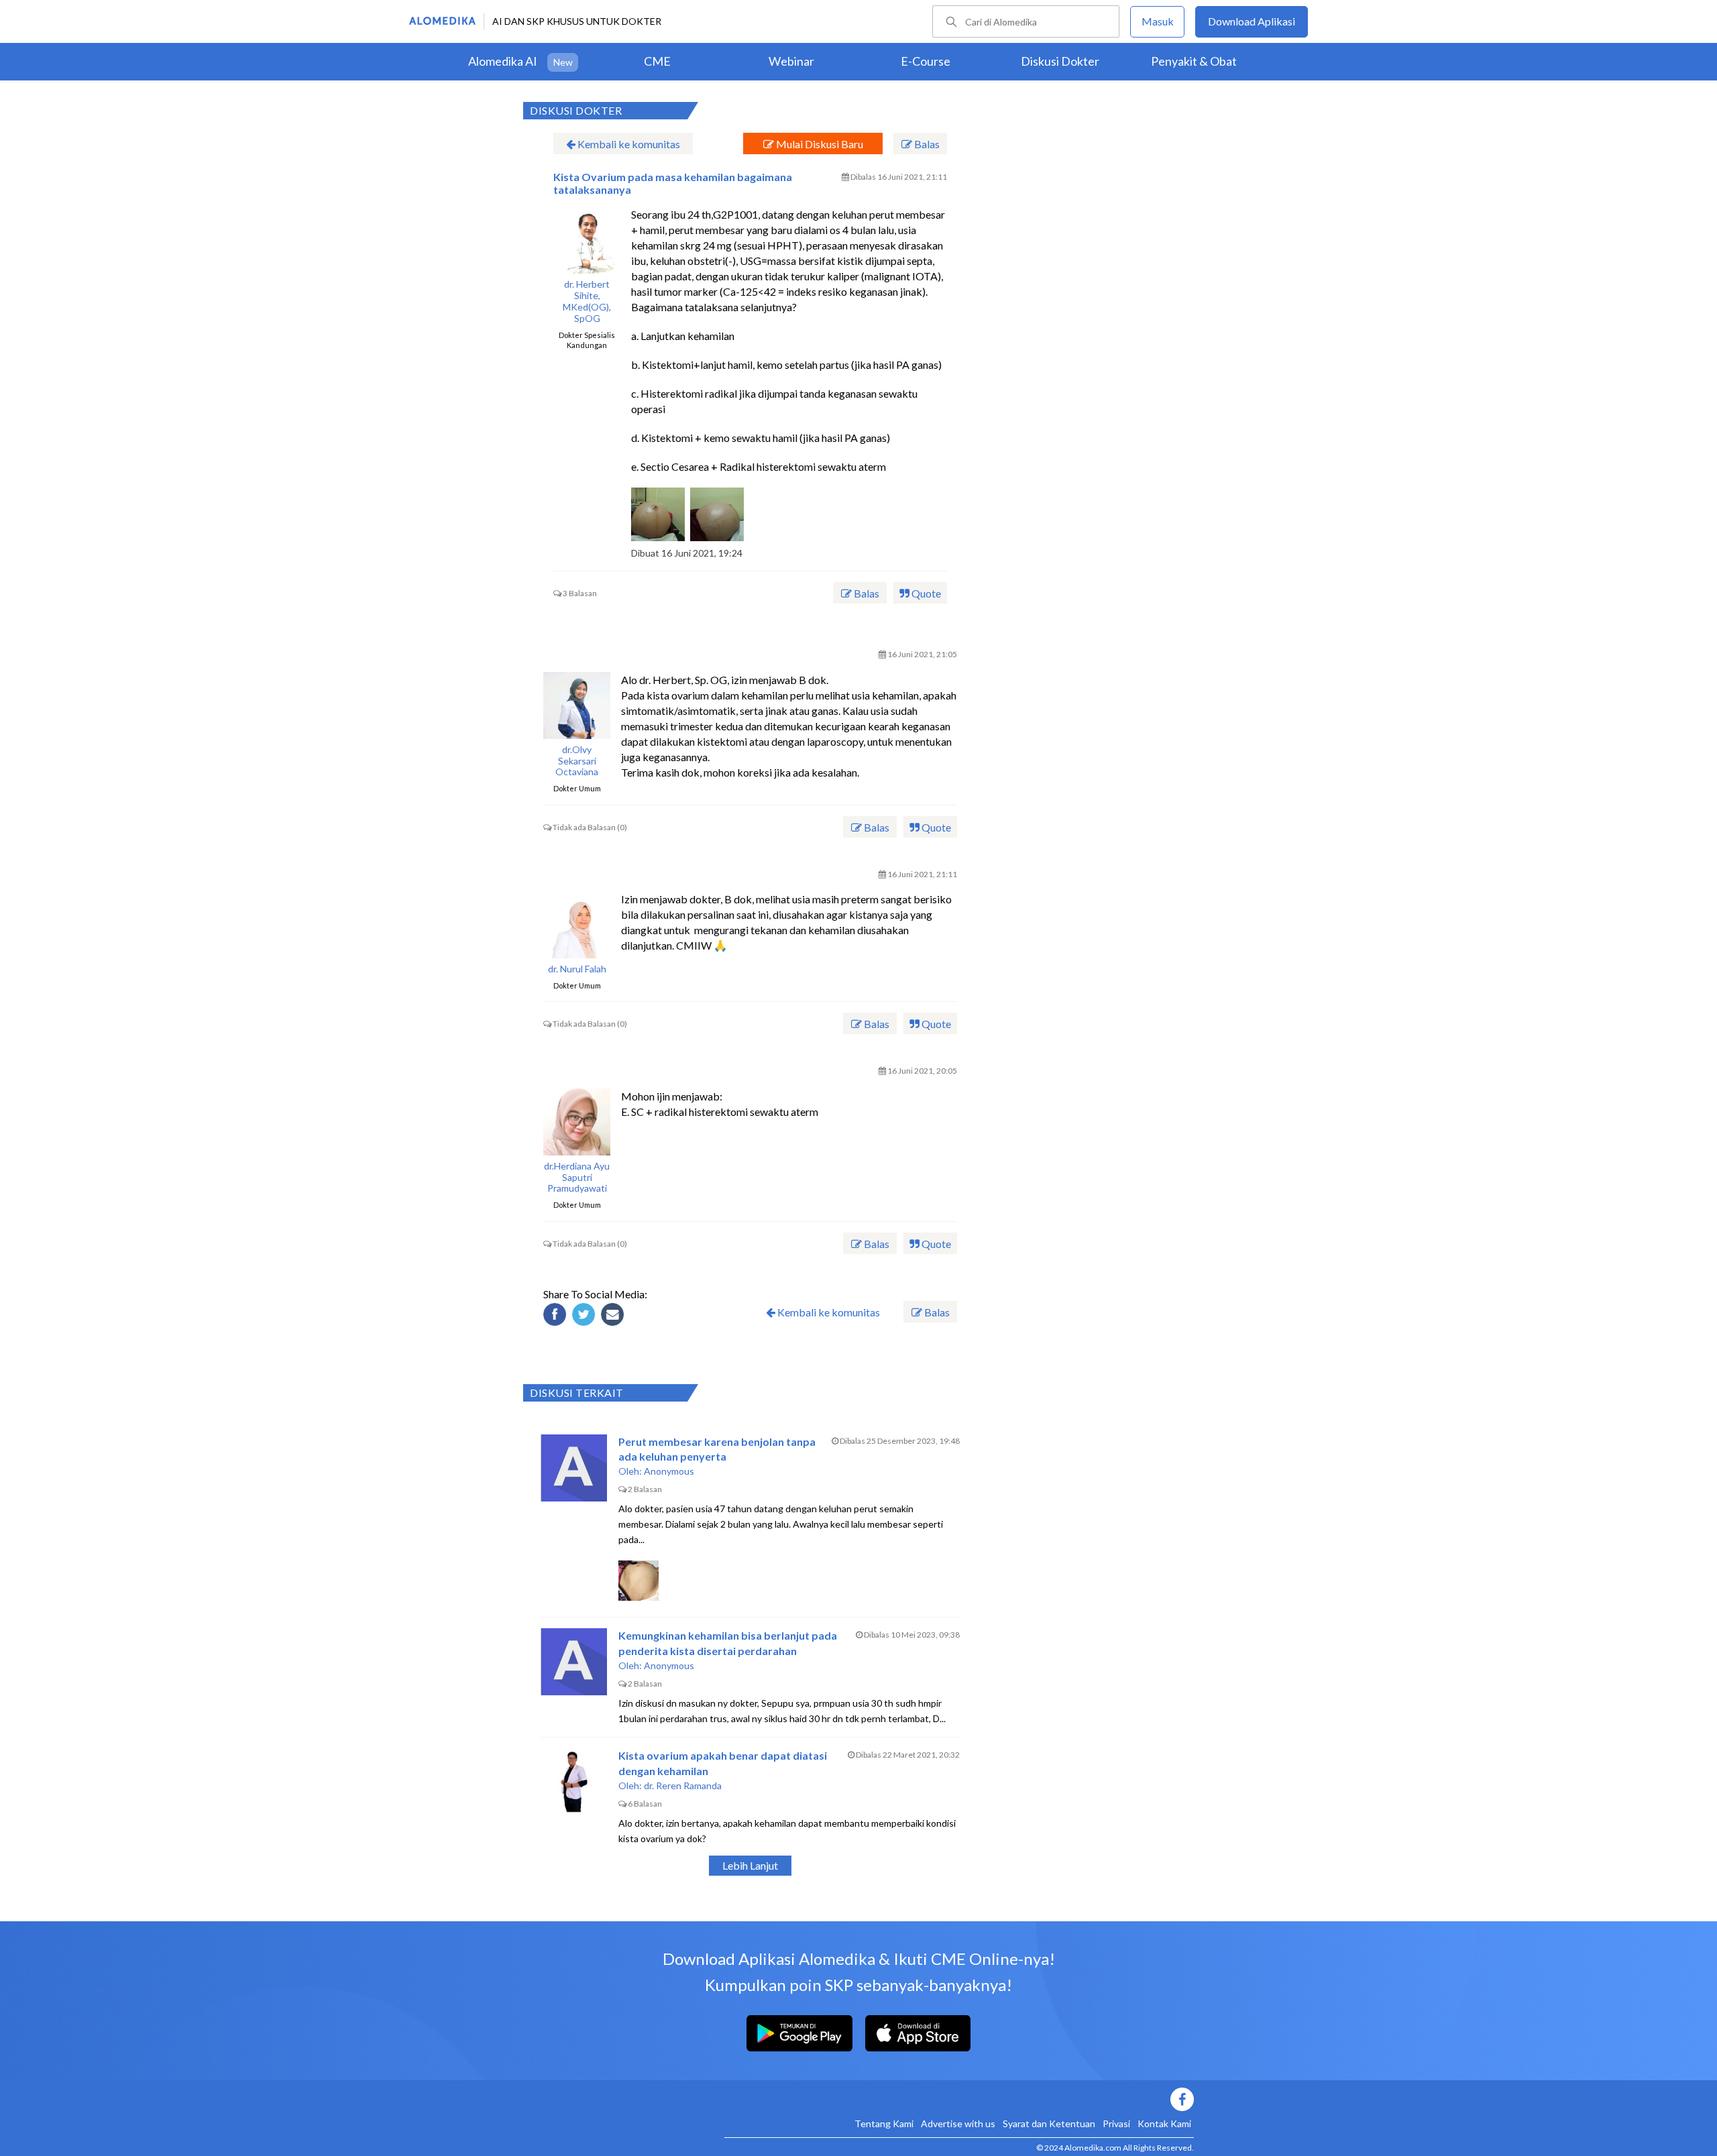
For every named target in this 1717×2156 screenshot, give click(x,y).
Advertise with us (958, 2123)
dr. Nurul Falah (577, 969)
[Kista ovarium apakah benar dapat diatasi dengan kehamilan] (574, 1782)
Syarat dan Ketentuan (1049, 2123)
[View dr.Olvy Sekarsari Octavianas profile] (577, 705)
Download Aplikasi (1252, 21)
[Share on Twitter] (586, 1316)
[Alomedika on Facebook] (959, 2099)
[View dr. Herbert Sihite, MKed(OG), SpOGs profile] (587, 240)
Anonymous (669, 1471)
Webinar (791, 61)
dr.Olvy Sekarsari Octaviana (577, 761)
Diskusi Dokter (1060, 61)
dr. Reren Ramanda (683, 1785)
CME (657, 61)
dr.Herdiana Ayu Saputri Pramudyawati (577, 1178)
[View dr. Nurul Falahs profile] (577, 925)
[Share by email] (614, 1316)
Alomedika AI (503, 61)
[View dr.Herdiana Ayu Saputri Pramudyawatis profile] (577, 1122)
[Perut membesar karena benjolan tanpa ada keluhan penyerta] (574, 1468)
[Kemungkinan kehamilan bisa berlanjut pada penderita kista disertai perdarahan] (574, 1662)
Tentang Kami (884, 2123)
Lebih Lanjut (750, 1865)
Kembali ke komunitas (628, 144)
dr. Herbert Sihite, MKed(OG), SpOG (587, 301)
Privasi (1116, 2123)
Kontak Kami (1164, 2123)
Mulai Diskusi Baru (819, 144)
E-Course (926, 61)
